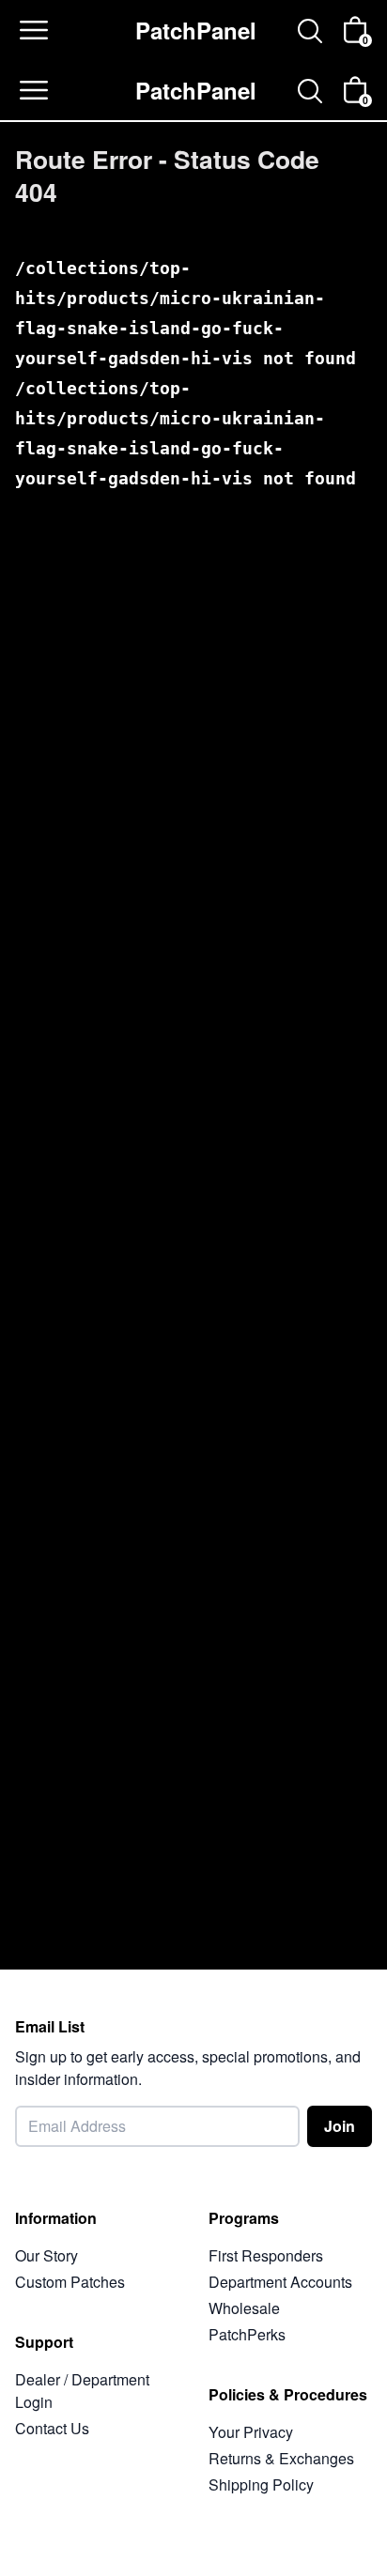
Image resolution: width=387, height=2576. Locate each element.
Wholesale (244, 2308)
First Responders (266, 2255)
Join (340, 2126)
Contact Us (52, 2428)
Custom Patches (70, 2282)
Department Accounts (280, 2282)
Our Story (46, 2255)
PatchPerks (247, 2334)
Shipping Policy (261, 2484)
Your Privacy (251, 2432)
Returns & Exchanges (281, 2458)
